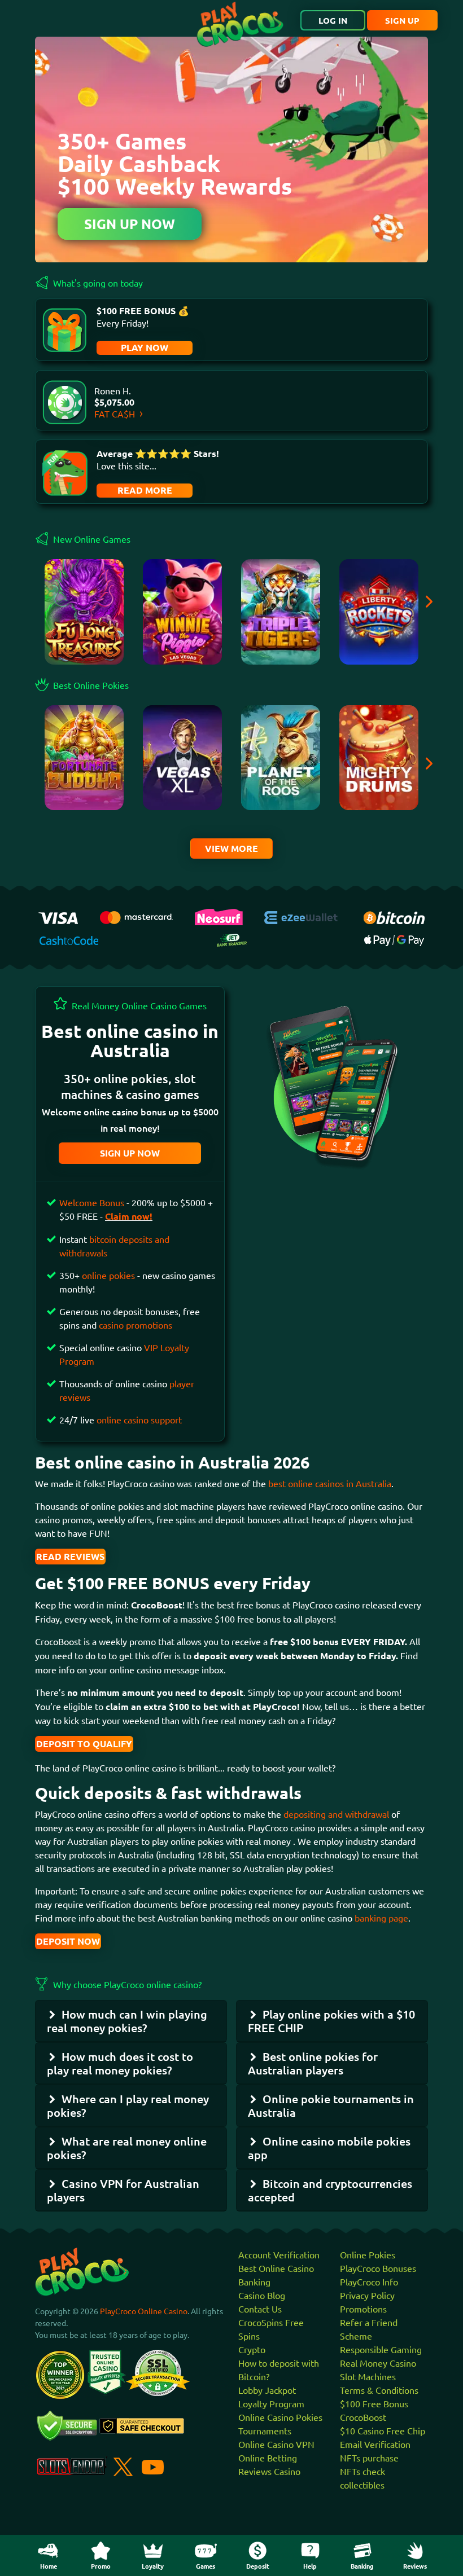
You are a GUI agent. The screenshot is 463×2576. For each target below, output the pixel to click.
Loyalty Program (271, 2403)
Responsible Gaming (381, 2349)
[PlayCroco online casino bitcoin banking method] (394, 916)
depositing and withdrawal (336, 1814)
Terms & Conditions (379, 2390)
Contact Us (260, 2309)
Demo (84, 794)
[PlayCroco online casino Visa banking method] (58, 916)
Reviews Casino (269, 2471)
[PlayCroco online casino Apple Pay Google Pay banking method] (394, 939)
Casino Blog (262, 2295)
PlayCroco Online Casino (144, 2311)
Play (84, 617)
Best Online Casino (276, 2268)
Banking (254, 2282)
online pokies (108, 1275)
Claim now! (129, 1216)
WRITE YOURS (144, 491)
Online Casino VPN (276, 2444)
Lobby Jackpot (267, 2390)
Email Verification (375, 2444)
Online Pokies (368, 2254)
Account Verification (279, 2254)
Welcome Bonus (93, 1202)
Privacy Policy (367, 2295)
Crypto (252, 2349)
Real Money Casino (378, 2363)
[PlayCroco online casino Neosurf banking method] (219, 915)
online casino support (139, 1419)
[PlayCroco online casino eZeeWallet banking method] (303, 916)
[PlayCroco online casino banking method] (231, 939)
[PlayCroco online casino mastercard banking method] (136, 916)
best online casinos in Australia (330, 1483)
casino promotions (136, 1325)
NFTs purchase (369, 2458)
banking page (380, 1918)
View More (231, 848)
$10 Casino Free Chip (383, 2430)
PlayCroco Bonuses (378, 2268)
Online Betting (268, 2458)
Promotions (363, 2309)
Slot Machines (368, 2376)
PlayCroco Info (369, 2282)
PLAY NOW (145, 347)
